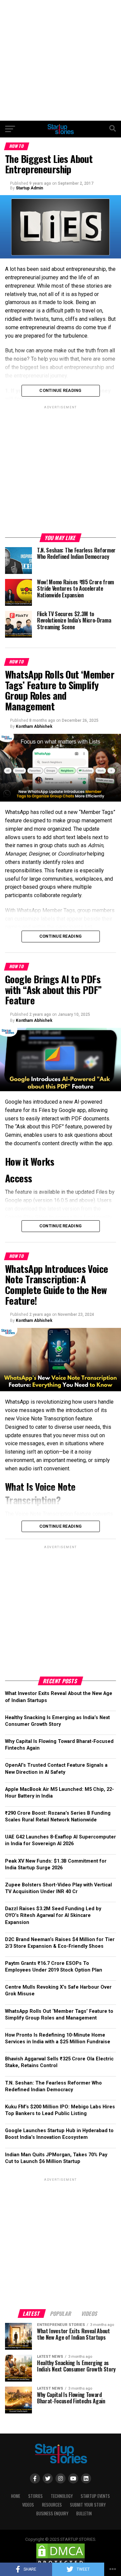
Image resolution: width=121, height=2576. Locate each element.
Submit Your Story (88, 2505)
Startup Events (95, 2496)
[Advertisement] (61, 60)
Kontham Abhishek (34, 726)
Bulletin (84, 2513)
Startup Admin (29, 188)
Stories (35, 2496)
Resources (52, 2505)
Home (16, 2496)
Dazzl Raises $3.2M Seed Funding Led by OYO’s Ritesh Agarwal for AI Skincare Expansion (53, 1915)
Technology (62, 2496)
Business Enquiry (52, 2513)
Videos (28, 2505)
